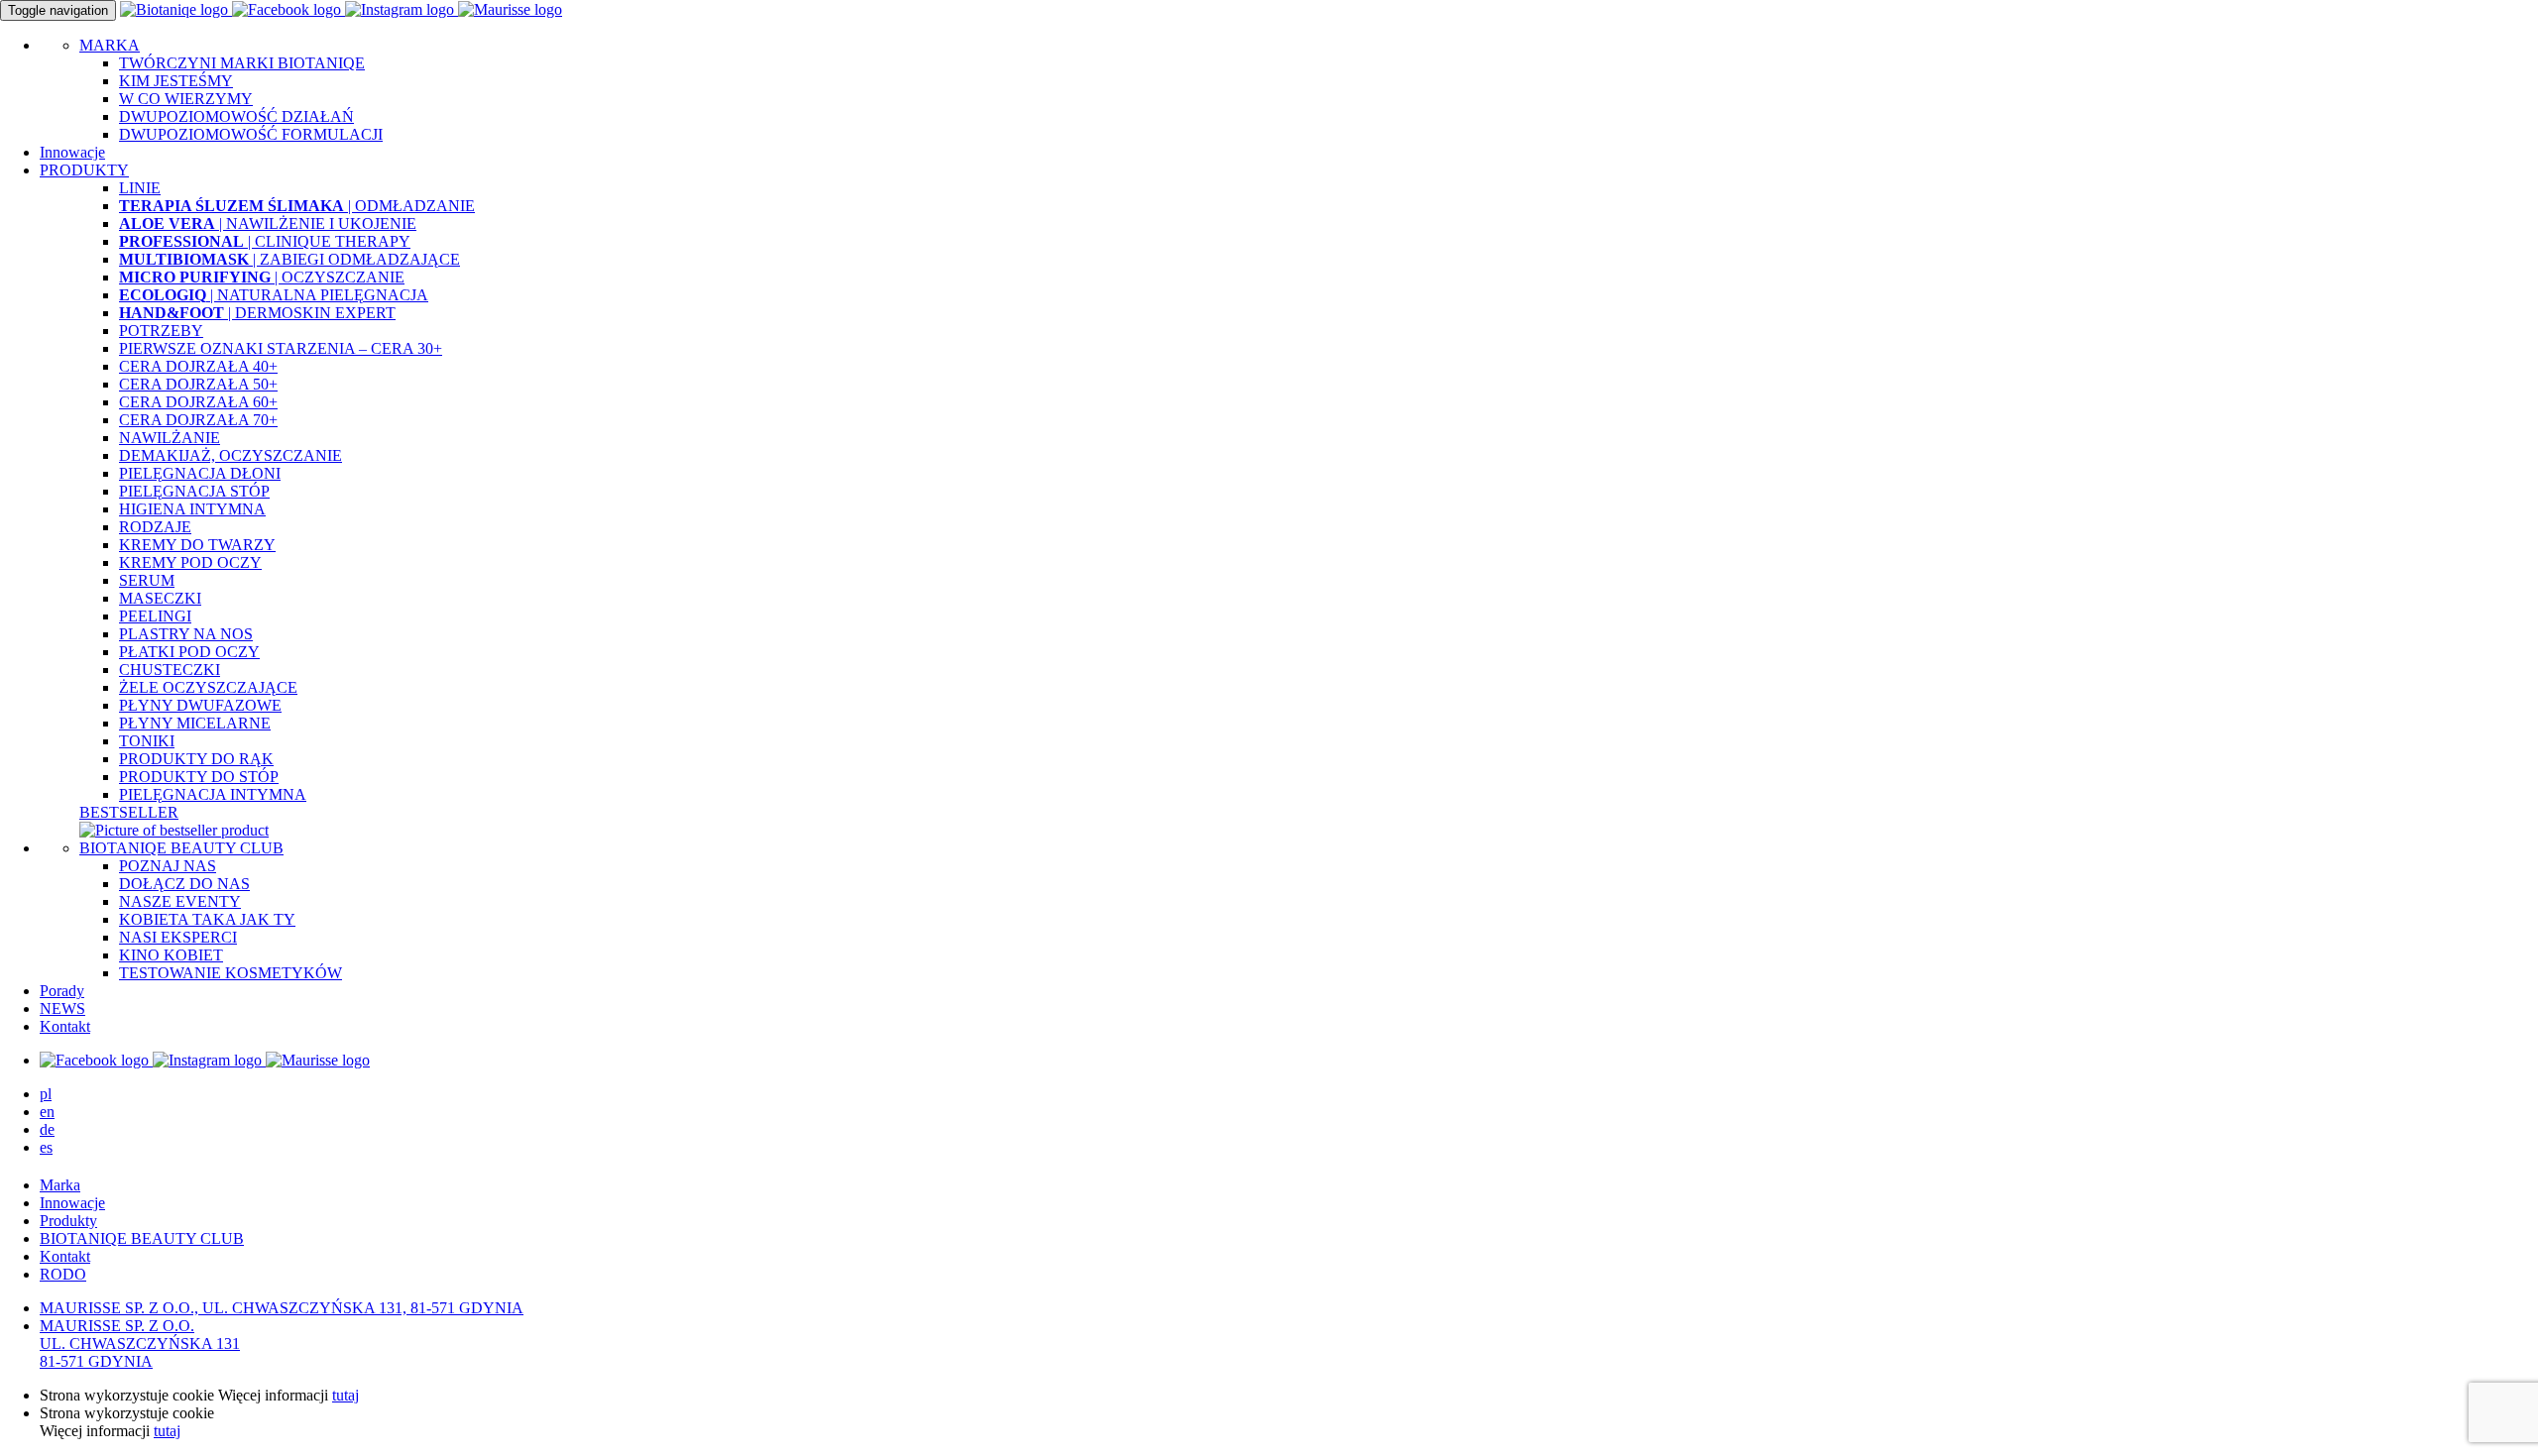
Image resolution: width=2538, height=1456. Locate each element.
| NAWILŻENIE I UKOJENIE (268, 224)
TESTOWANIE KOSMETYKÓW (231, 973)
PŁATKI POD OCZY (189, 652)
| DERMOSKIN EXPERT (257, 313)
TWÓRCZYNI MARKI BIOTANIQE (242, 63)
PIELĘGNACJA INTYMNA (213, 794)
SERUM (147, 580)
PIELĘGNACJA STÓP (194, 491)
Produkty (68, 1221)
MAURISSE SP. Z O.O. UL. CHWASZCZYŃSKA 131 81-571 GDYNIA (140, 1344)
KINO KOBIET (171, 955)
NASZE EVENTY (180, 901)
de (47, 1129)
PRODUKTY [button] (84, 170)
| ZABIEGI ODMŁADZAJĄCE (289, 259)
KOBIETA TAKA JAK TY (207, 919)
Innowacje (72, 152)
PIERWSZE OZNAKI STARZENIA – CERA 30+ (281, 348)
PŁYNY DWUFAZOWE (200, 705)
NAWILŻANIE (170, 438)
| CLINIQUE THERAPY (265, 241)
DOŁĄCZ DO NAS (184, 884)
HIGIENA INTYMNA (192, 509)
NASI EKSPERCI (178, 937)
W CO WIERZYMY (186, 99)
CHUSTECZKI (170, 670)
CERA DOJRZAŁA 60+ (198, 402)
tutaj (346, 1395)
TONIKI (147, 741)
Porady (62, 991)
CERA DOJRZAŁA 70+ (198, 420)
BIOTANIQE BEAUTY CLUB (181, 848)
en (47, 1112)
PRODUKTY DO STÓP (199, 777)
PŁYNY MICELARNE (195, 723)
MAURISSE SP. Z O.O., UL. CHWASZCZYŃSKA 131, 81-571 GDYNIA (282, 1308)
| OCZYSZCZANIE (262, 277)
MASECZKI (160, 598)
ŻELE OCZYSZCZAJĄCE (208, 687)
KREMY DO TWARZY (197, 545)
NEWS (62, 1008)
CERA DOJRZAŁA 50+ (198, 384)
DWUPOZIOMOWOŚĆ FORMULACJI (251, 134)
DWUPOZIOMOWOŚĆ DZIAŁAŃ (236, 116)
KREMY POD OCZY (190, 562)
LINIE (140, 188)
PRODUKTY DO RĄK (196, 759)
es (46, 1147)
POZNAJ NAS (168, 866)
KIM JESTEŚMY (176, 81)
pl (46, 1094)
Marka (60, 1185)
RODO (63, 1274)
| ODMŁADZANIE (297, 206)
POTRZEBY (161, 331)
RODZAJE (155, 527)
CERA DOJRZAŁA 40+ (198, 366)
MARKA (110, 45)
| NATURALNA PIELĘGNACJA (274, 295)
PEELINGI (155, 616)
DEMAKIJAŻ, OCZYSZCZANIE (231, 455)
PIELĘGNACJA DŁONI (200, 473)
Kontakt (65, 1026)
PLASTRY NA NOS (186, 634)
